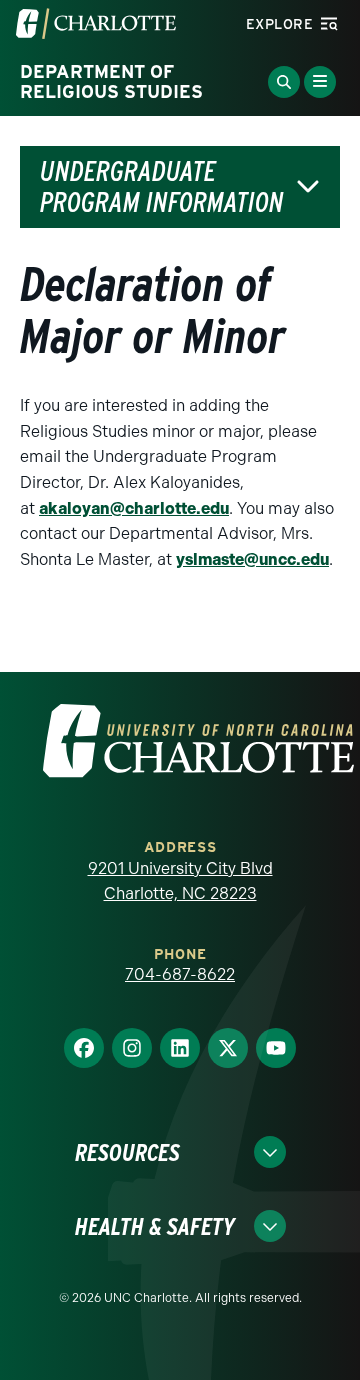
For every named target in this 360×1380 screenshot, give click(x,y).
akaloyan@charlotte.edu (134, 508)
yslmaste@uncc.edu (252, 559)
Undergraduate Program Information (162, 187)
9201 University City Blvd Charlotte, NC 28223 (180, 881)
